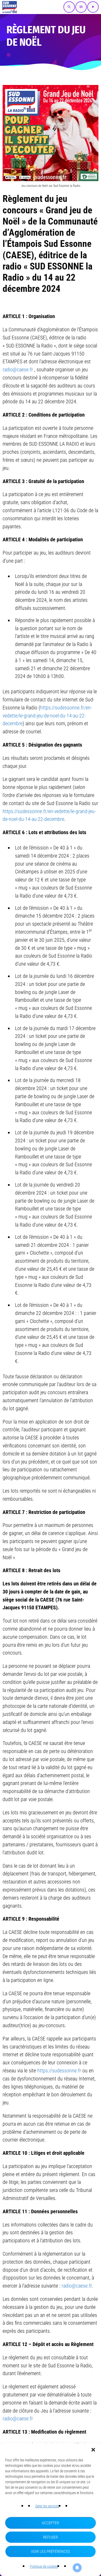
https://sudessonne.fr (59, 2071)
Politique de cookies (44, 2566)
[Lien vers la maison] (10, 7)
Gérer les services (47, 2506)
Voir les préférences (51, 2552)
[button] (93, 2450)
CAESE (18, 255)
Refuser (50, 2537)
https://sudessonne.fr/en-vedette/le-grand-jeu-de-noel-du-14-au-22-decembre (47, 716)
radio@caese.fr (18, 370)
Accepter (51, 2523)
